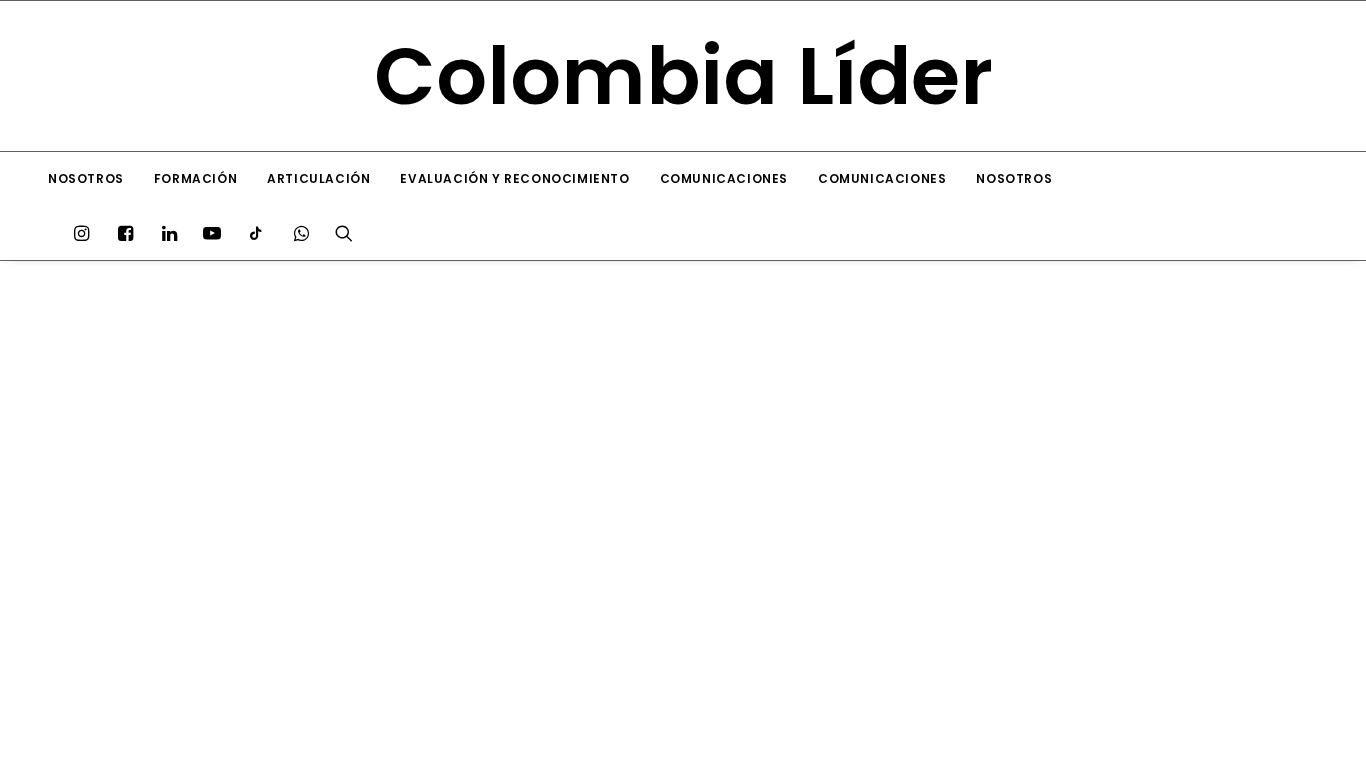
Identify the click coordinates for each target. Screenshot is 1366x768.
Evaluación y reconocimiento (514, 178)
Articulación (318, 178)
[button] (86, 233)
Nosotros (86, 178)
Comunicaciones (724, 178)
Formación (195, 178)
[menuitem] (86, 179)
